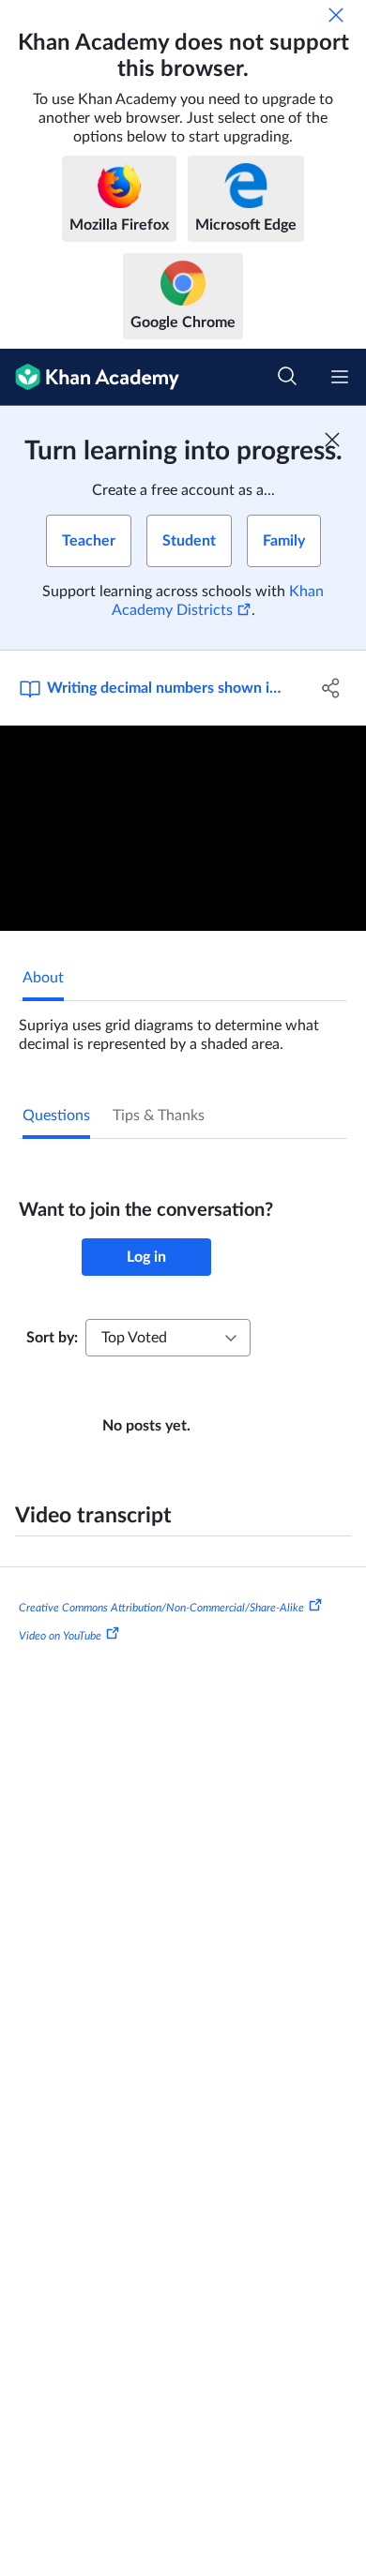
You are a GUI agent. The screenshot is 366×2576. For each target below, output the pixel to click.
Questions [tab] (56, 1116)
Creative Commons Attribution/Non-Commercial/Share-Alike (161, 1608)
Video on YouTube (60, 1635)
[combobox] (168, 1338)
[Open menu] (340, 377)
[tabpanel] (183, 1027)
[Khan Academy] (90, 377)
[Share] (331, 688)
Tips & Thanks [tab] (159, 1116)
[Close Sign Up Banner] (332, 440)
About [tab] (43, 978)
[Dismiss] (336, 15)
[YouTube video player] (183, 828)
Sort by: (52, 1338)
